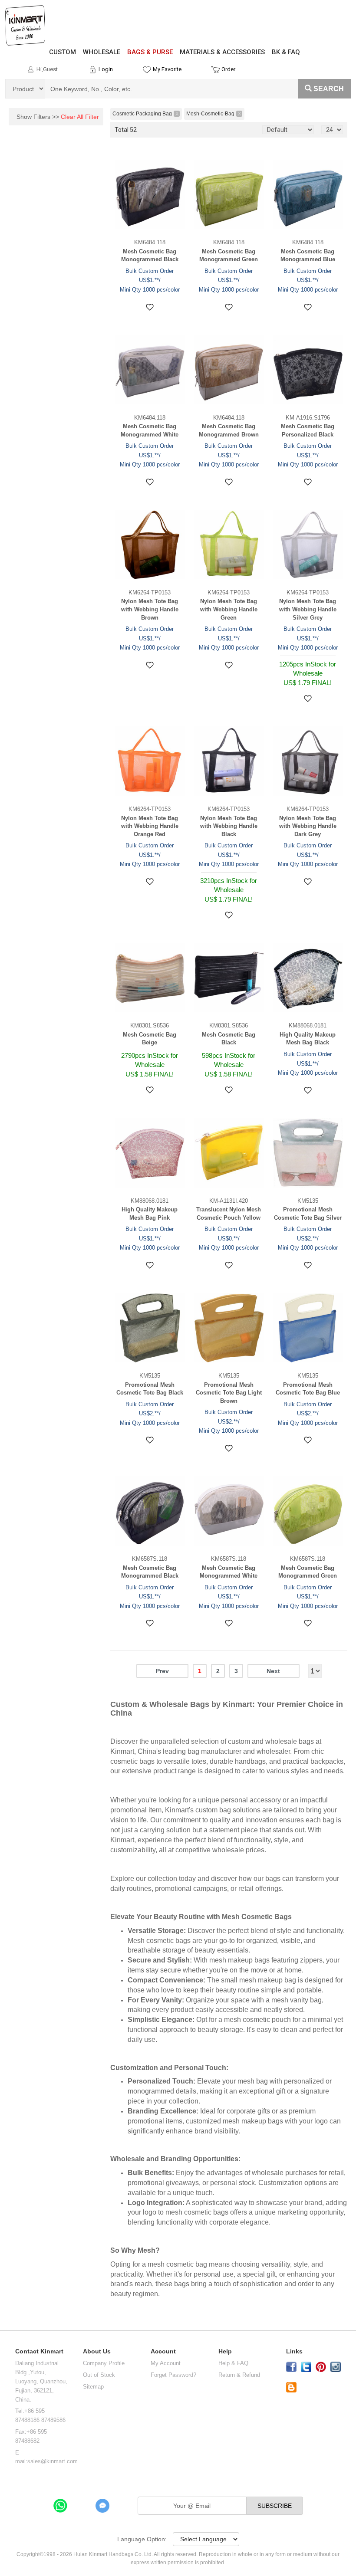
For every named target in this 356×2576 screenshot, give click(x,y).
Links (294, 2351)
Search (329, 89)
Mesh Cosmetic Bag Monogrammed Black (150, 256)
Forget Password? (173, 2375)
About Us (97, 2351)
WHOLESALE (102, 52)
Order (228, 69)
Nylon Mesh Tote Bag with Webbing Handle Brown (150, 609)
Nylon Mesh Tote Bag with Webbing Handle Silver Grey (308, 609)
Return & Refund (239, 2375)
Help (225, 2351)
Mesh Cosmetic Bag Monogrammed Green (229, 256)
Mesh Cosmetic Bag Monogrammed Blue (308, 256)
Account (163, 2351)
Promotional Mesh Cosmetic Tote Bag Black (150, 1389)
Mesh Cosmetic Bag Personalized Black (308, 430)
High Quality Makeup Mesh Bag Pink (150, 1214)
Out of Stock (99, 2375)
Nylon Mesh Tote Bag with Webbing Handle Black (229, 826)
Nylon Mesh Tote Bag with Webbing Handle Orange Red (150, 826)
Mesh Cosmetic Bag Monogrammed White (150, 430)
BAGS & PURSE (150, 52)
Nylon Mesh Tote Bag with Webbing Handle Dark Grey (308, 826)
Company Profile (104, 2363)
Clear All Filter (80, 117)
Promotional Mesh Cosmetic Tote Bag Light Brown (229, 1393)
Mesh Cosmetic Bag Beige (150, 1039)
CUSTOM (63, 52)
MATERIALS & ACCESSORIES (222, 52)
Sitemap (93, 2387)
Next (273, 1671)
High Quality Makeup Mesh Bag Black (308, 1039)
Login (106, 69)
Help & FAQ (233, 2363)
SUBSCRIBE (275, 2506)
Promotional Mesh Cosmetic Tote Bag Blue (308, 1389)
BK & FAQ (286, 52)
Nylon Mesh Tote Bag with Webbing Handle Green (229, 609)
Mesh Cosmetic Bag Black (229, 1039)
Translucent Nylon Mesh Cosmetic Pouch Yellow (229, 1214)
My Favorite (167, 69)
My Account (166, 2363)
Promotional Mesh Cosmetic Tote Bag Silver (308, 1214)
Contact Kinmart (39, 2351)
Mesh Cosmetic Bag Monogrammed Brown (229, 430)
